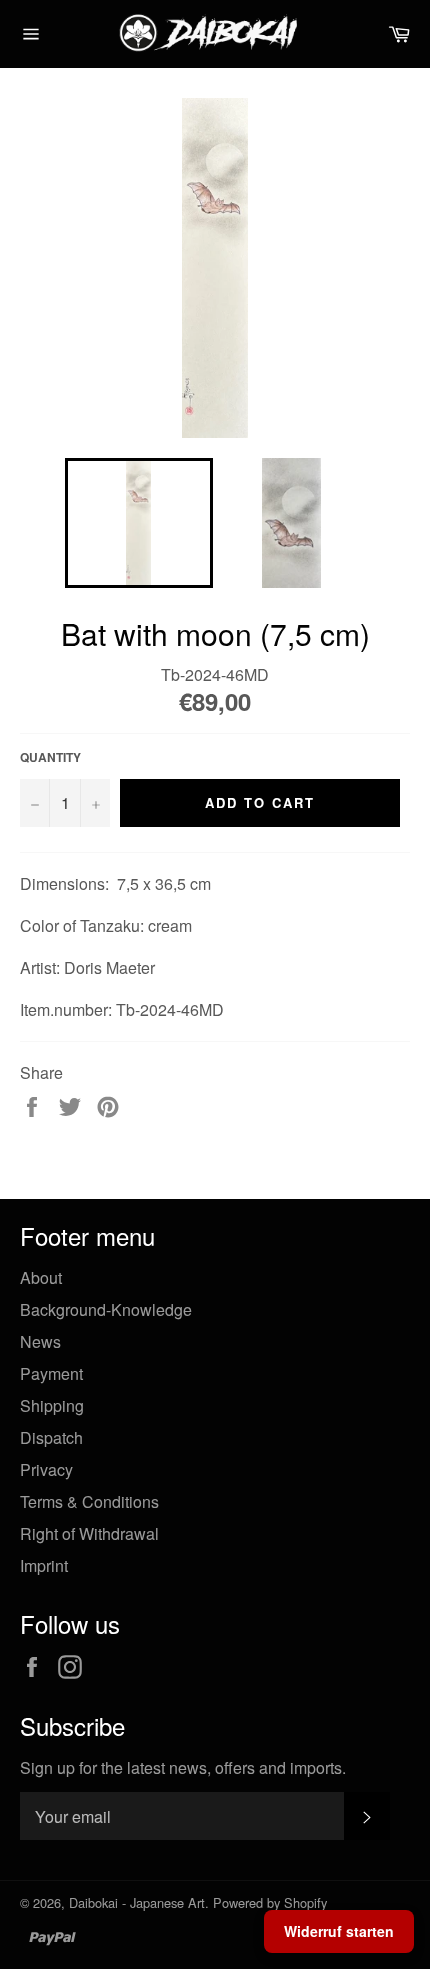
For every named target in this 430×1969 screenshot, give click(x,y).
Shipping (52, 1405)
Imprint (44, 1565)
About (41, 1277)
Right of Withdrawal (89, 1533)
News (40, 1341)
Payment (51, 1373)
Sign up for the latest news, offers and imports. (183, 1768)
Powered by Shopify (270, 1902)
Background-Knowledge (106, 1309)
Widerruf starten (339, 1931)
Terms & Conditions (89, 1501)
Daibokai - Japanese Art (137, 1902)
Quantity (50, 757)
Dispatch (51, 1437)
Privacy (46, 1469)
